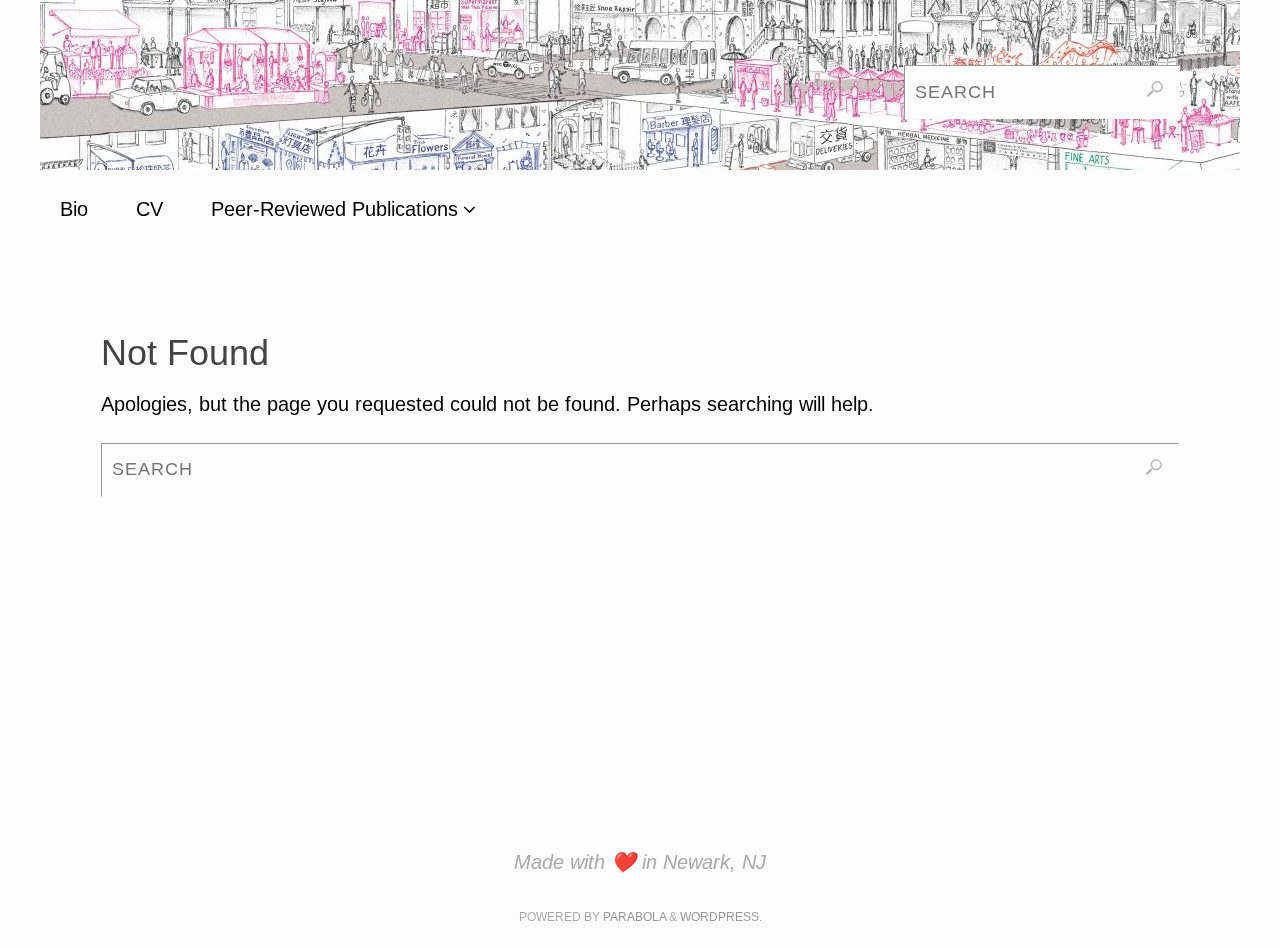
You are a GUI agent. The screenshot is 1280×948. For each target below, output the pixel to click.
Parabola (634, 917)
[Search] (1155, 89)
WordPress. (721, 917)
